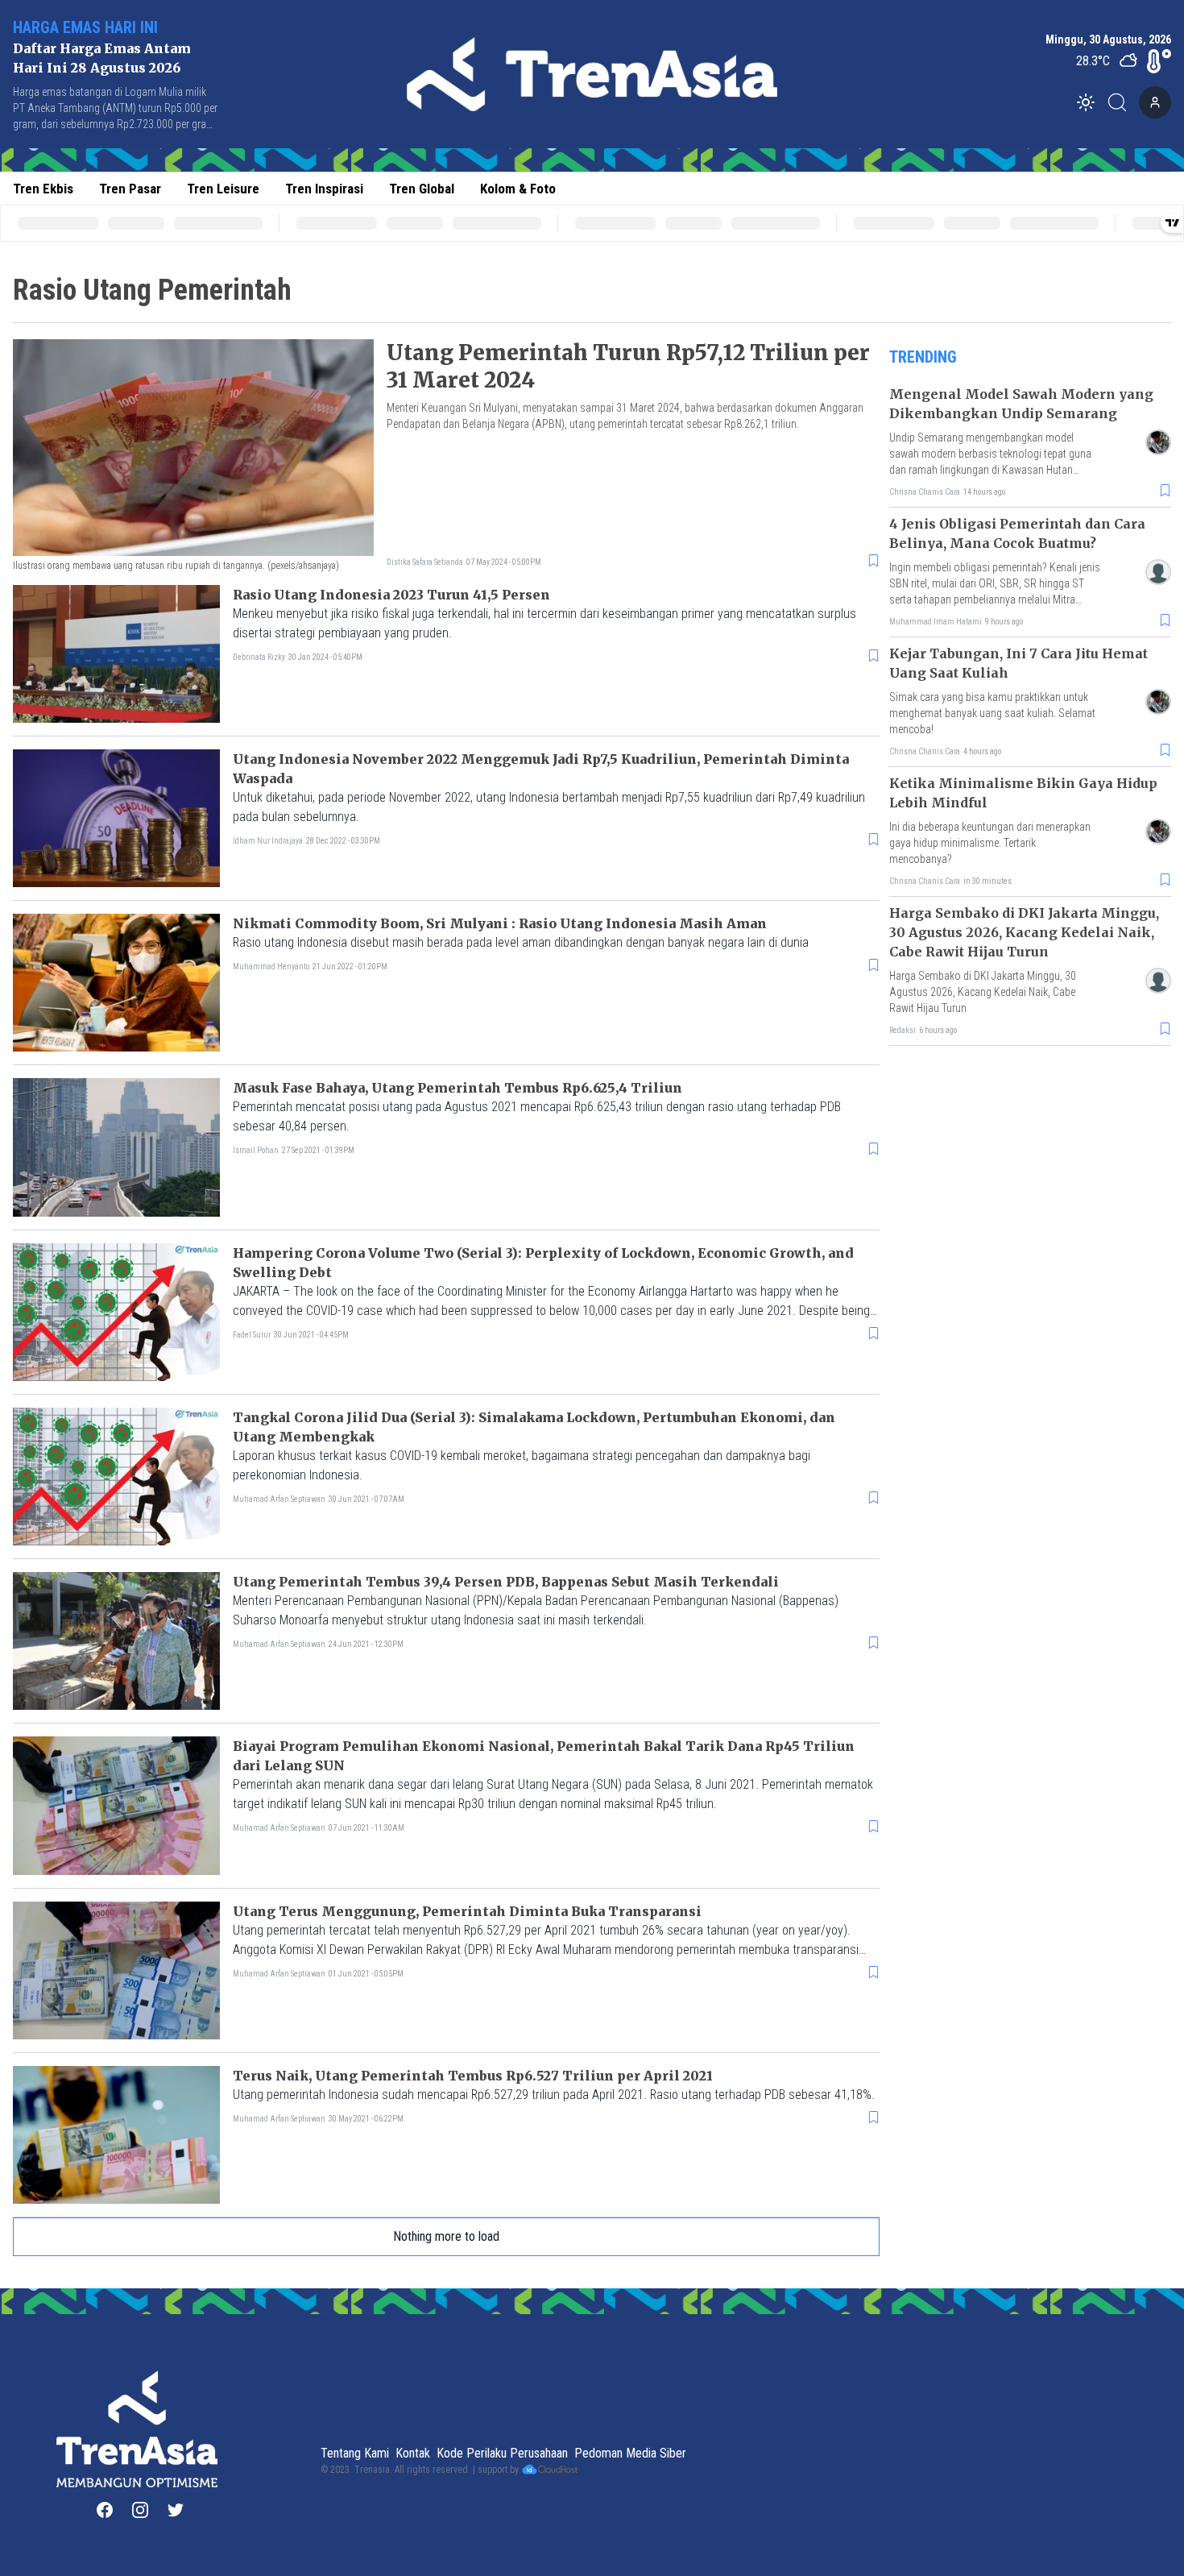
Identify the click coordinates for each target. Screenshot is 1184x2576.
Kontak (413, 2453)
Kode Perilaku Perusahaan (502, 2453)
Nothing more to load (446, 2236)
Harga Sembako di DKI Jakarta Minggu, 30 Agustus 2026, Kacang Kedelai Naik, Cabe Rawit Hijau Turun (1024, 932)
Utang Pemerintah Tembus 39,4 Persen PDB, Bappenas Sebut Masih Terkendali (506, 1582)
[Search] (1122, 102)
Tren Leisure (223, 189)
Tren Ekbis (43, 189)
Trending (923, 357)
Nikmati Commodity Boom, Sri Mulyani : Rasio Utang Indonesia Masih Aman (500, 923)
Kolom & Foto (518, 189)
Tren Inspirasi (324, 189)
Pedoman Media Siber (630, 2453)
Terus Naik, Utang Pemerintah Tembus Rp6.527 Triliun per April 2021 (473, 2076)
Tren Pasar (130, 189)
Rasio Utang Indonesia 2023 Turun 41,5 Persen (391, 595)
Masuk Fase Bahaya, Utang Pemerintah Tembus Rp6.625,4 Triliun (457, 1088)
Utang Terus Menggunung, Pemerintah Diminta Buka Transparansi (467, 1911)
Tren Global (422, 189)
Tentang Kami (355, 2453)
